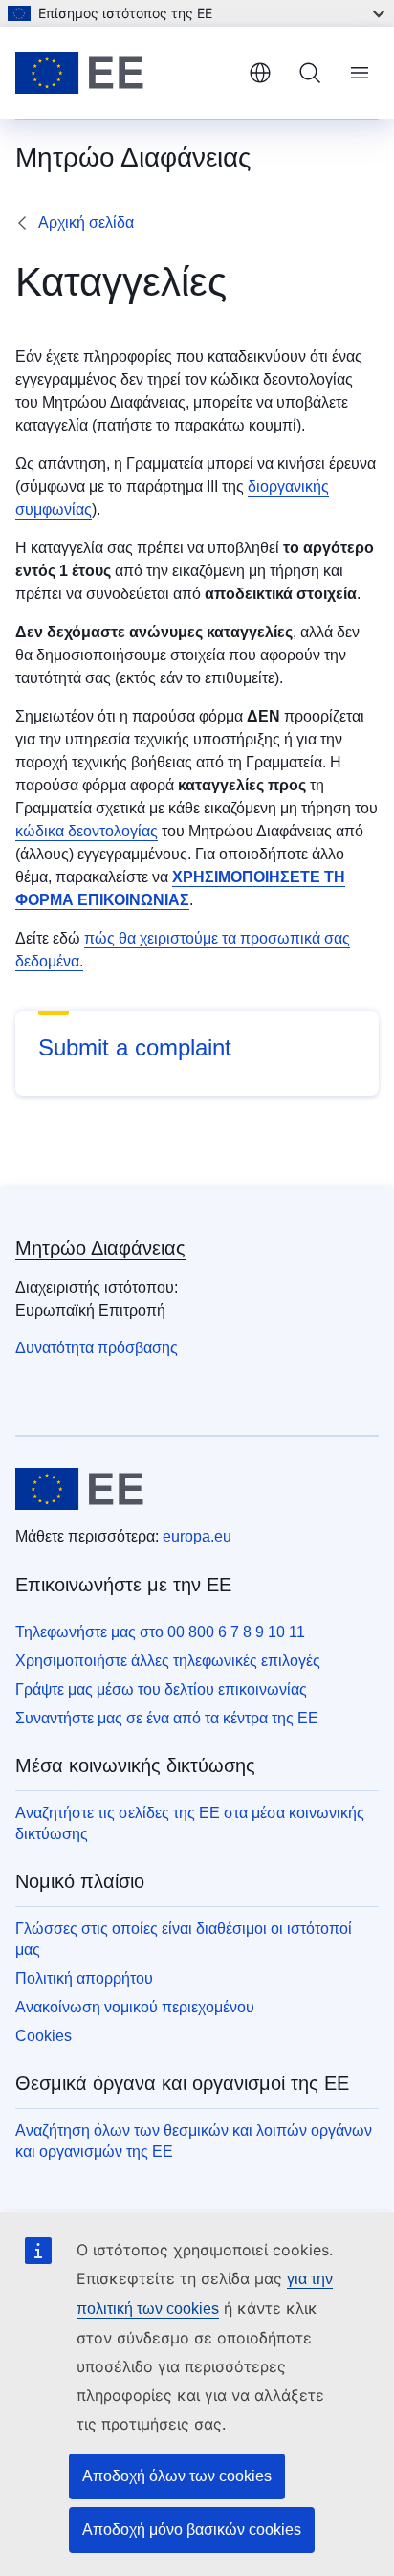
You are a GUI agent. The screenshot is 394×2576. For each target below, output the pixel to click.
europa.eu (197, 1536)
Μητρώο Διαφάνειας (100, 1248)
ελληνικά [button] (260, 73)
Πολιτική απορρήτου (84, 1978)
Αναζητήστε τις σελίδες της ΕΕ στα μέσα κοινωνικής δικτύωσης (190, 1823)
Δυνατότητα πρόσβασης (97, 1348)
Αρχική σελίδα (86, 222)
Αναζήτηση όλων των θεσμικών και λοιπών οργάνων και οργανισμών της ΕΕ (194, 2141)
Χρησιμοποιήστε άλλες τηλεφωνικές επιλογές (168, 1661)
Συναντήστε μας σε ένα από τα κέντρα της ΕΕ (167, 1718)
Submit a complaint (135, 1047)
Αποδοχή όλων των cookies (177, 2476)
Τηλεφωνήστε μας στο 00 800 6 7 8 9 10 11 (160, 1632)
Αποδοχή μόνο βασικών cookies (192, 2530)
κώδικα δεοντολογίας (87, 831)
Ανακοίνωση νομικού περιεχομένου (135, 2007)
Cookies (44, 2036)
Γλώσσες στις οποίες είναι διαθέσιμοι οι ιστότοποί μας (184, 1939)
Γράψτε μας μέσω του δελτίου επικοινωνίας (161, 1689)
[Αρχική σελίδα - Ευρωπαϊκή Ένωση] (124, 73)
